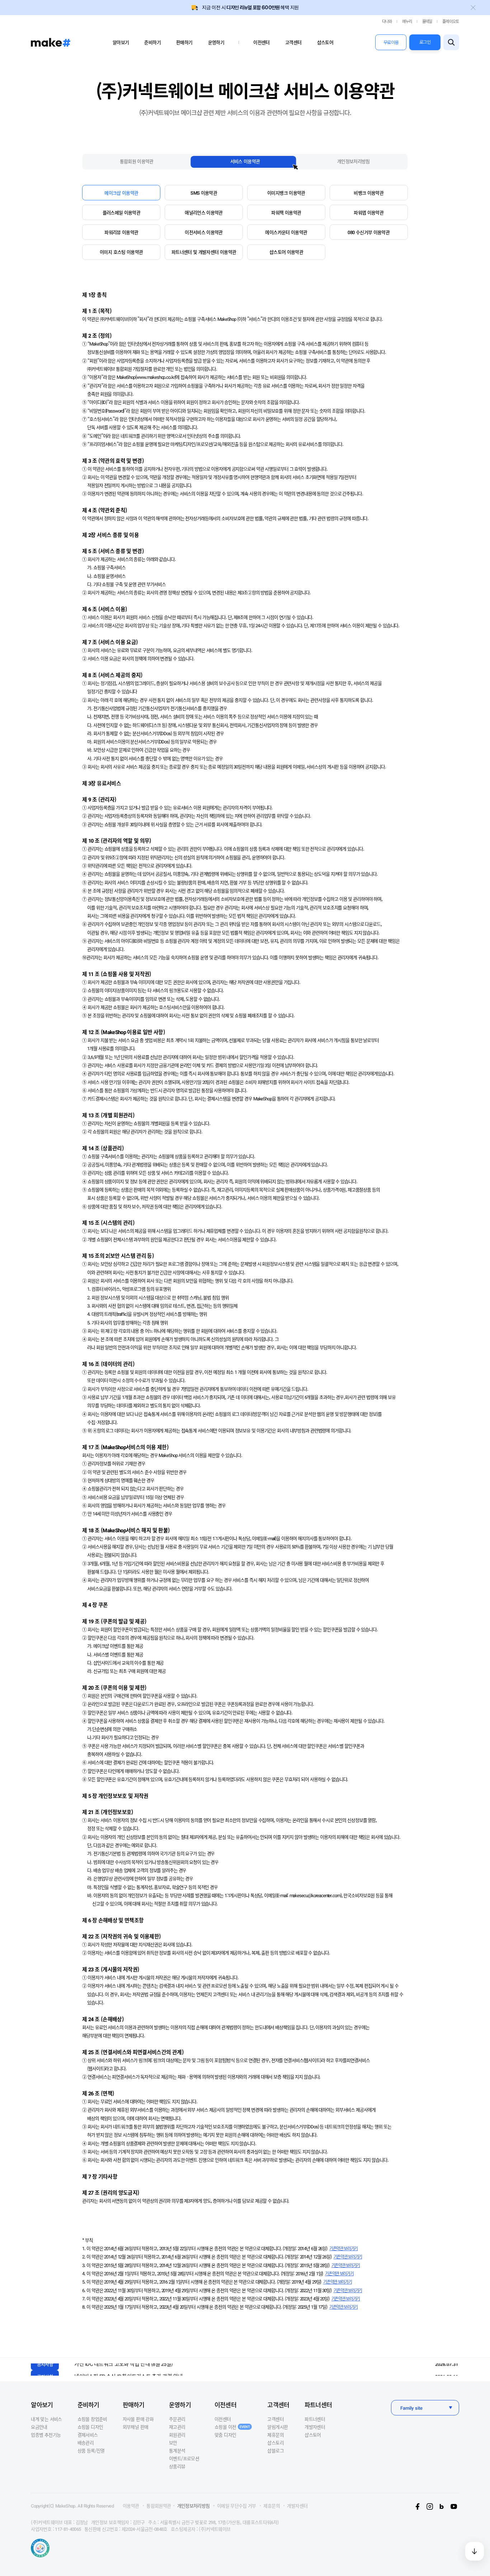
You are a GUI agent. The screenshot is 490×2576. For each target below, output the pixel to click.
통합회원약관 (159, 2506)
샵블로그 (275, 2450)
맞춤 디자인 (225, 2435)
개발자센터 (315, 2427)
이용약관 (131, 2506)
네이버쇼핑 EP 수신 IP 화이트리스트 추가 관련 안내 (128, 2369)
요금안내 (39, 2427)
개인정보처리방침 (194, 2506)
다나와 (387, 21)
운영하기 (216, 42)
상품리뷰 (177, 2466)
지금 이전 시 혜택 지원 (250, 8)
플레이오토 (451, 21)
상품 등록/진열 (91, 2450)
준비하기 (152, 42)
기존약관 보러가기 (343, 2248)
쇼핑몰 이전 (232, 2427)
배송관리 (86, 2442)
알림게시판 (277, 2427)
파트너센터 (318, 2404)
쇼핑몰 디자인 (90, 2427)
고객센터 (293, 42)
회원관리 (177, 2435)
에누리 (407, 21)
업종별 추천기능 (46, 2435)
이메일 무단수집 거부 (237, 2506)
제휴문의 (275, 2435)
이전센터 (261, 42)
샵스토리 (275, 2442)
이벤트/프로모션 (184, 2458)
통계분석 (177, 2450)
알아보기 (121, 42)
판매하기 (184, 42)
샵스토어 (325, 42)
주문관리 (177, 2419)
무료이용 (391, 42)
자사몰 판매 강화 (138, 2419)
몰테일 (427, 21)
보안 (173, 2442)
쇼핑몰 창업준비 (92, 2419)
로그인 (425, 42)
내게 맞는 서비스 (46, 2419)
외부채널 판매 (135, 2427)
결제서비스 (88, 2435)
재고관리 (177, 2427)
